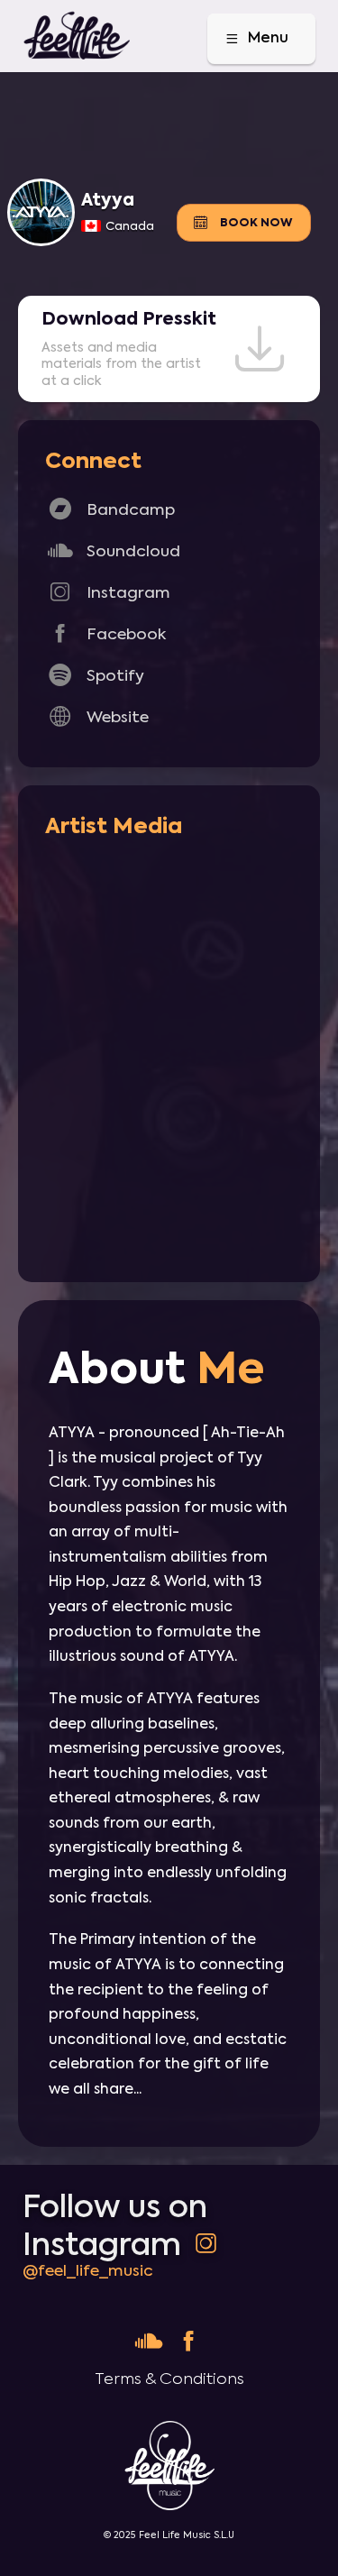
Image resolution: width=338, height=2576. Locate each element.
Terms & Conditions (169, 2379)
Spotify (95, 675)
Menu (256, 38)
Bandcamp (110, 509)
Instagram (108, 592)
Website (97, 716)
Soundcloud (113, 550)
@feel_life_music (88, 2271)
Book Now (242, 222)
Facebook (105, 633)
